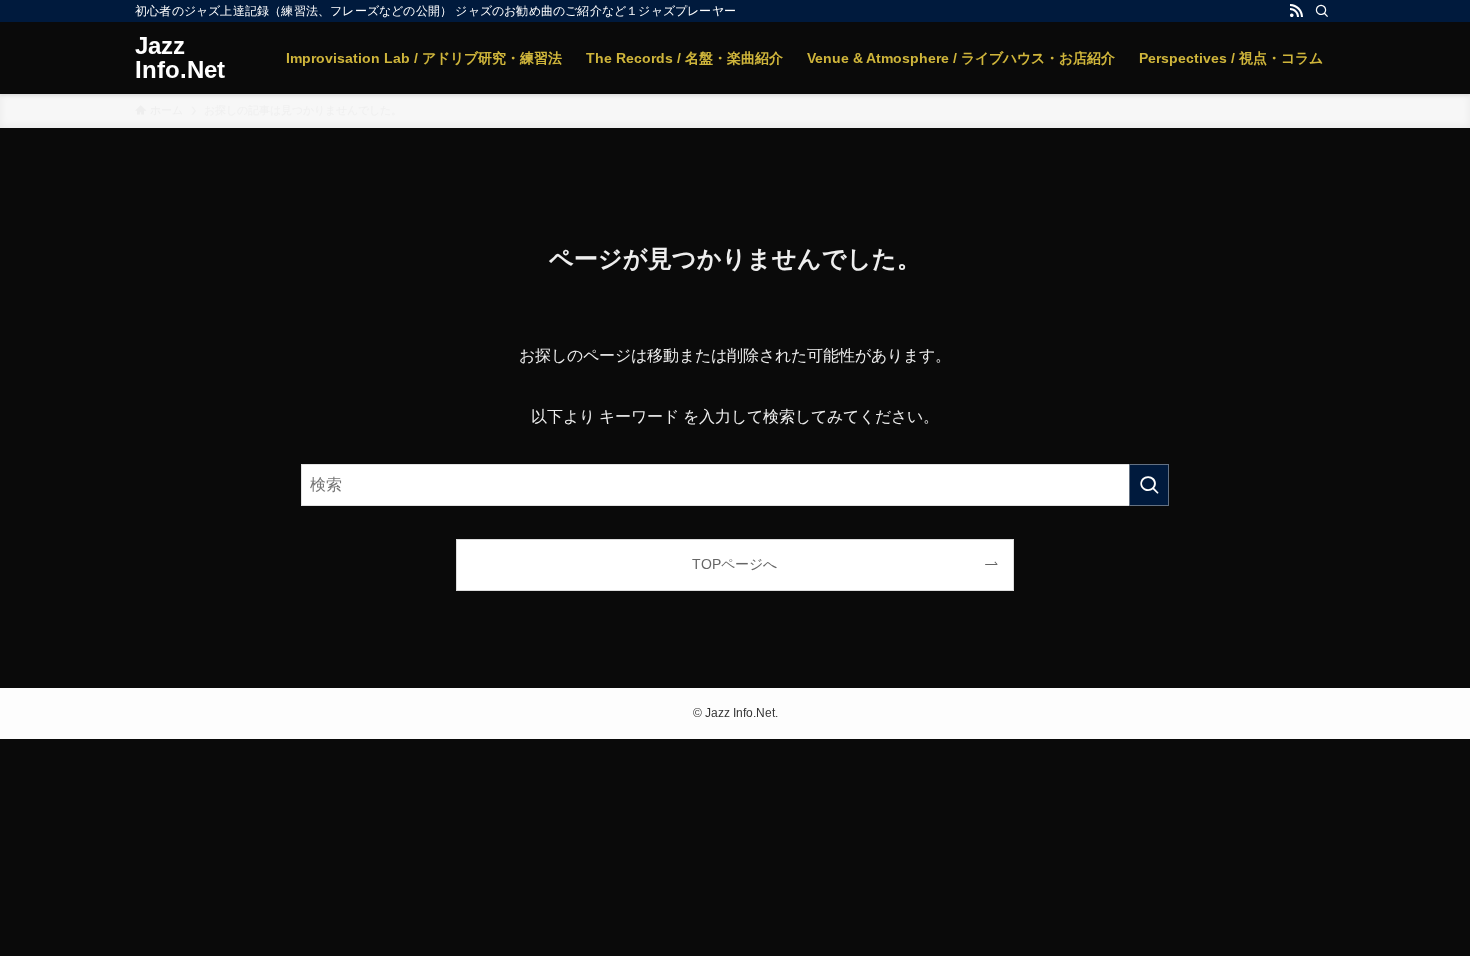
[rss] (1296, 11)
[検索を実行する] (1149, 485)
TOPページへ (734, 564)
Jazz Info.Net (180, 58)
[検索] (1322, 11)
